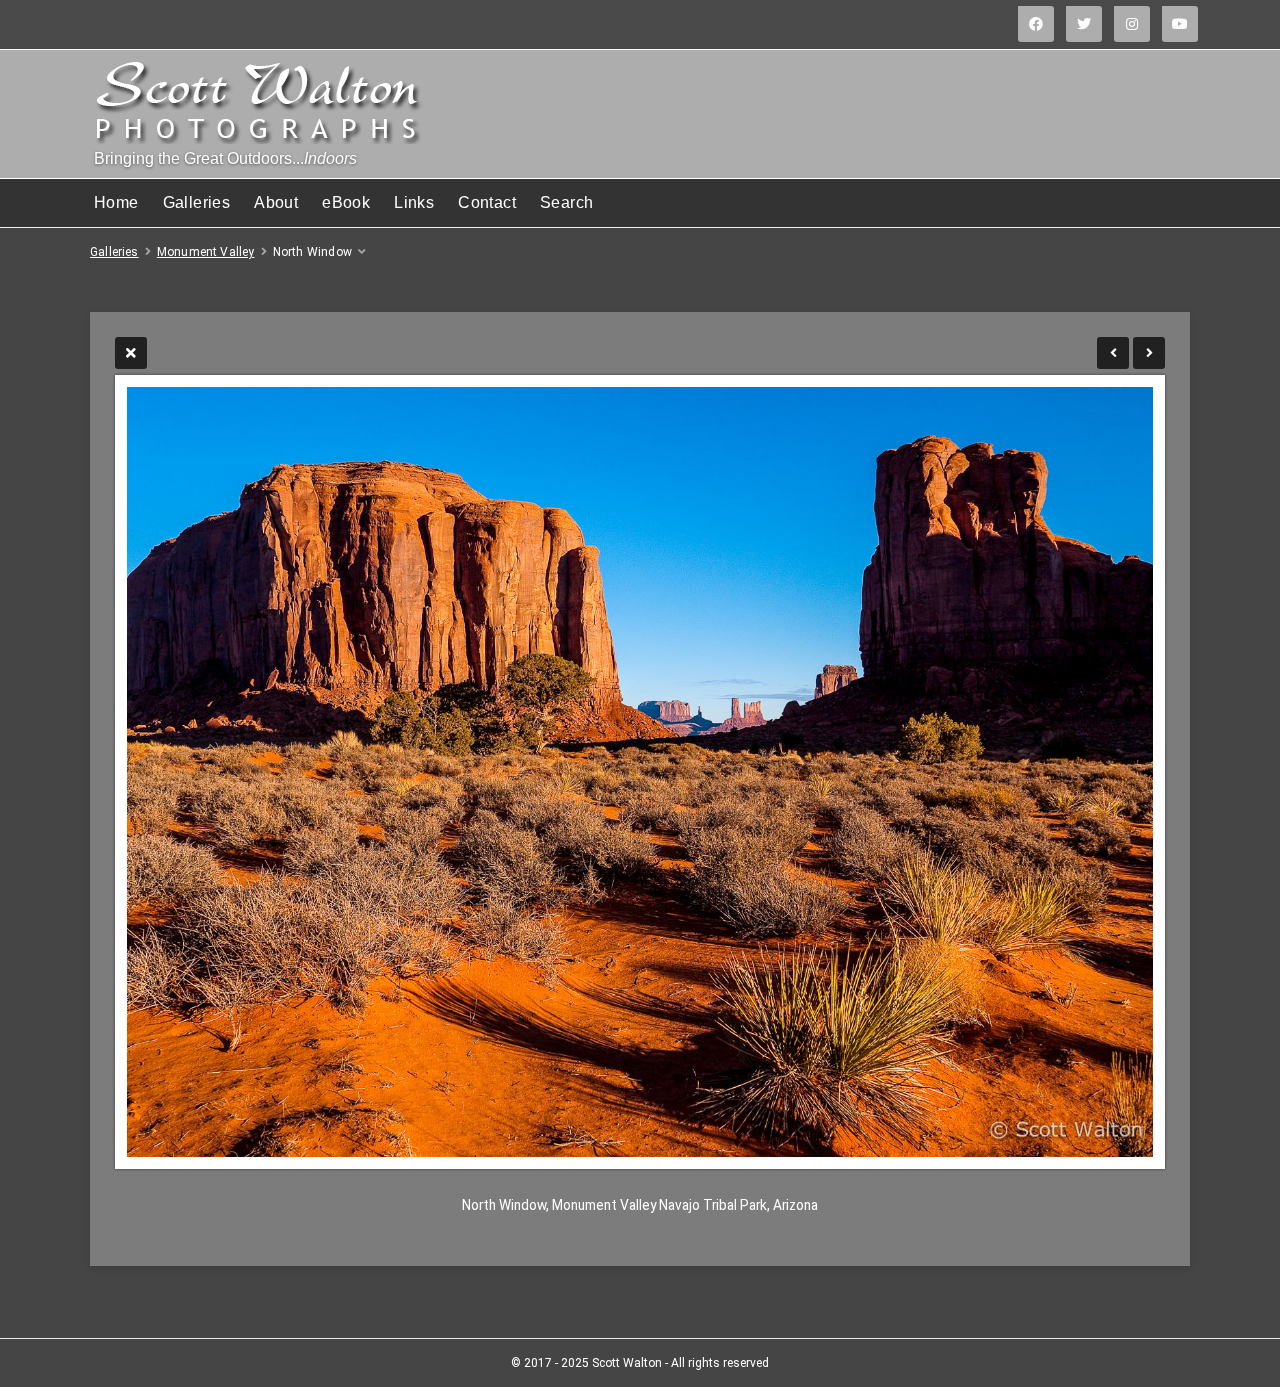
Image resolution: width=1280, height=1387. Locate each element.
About (276, 202)
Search (566, 202)
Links (414, 202)
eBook (346, 202)
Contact (487, 202)
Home (116, 202)
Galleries (197, 202)
